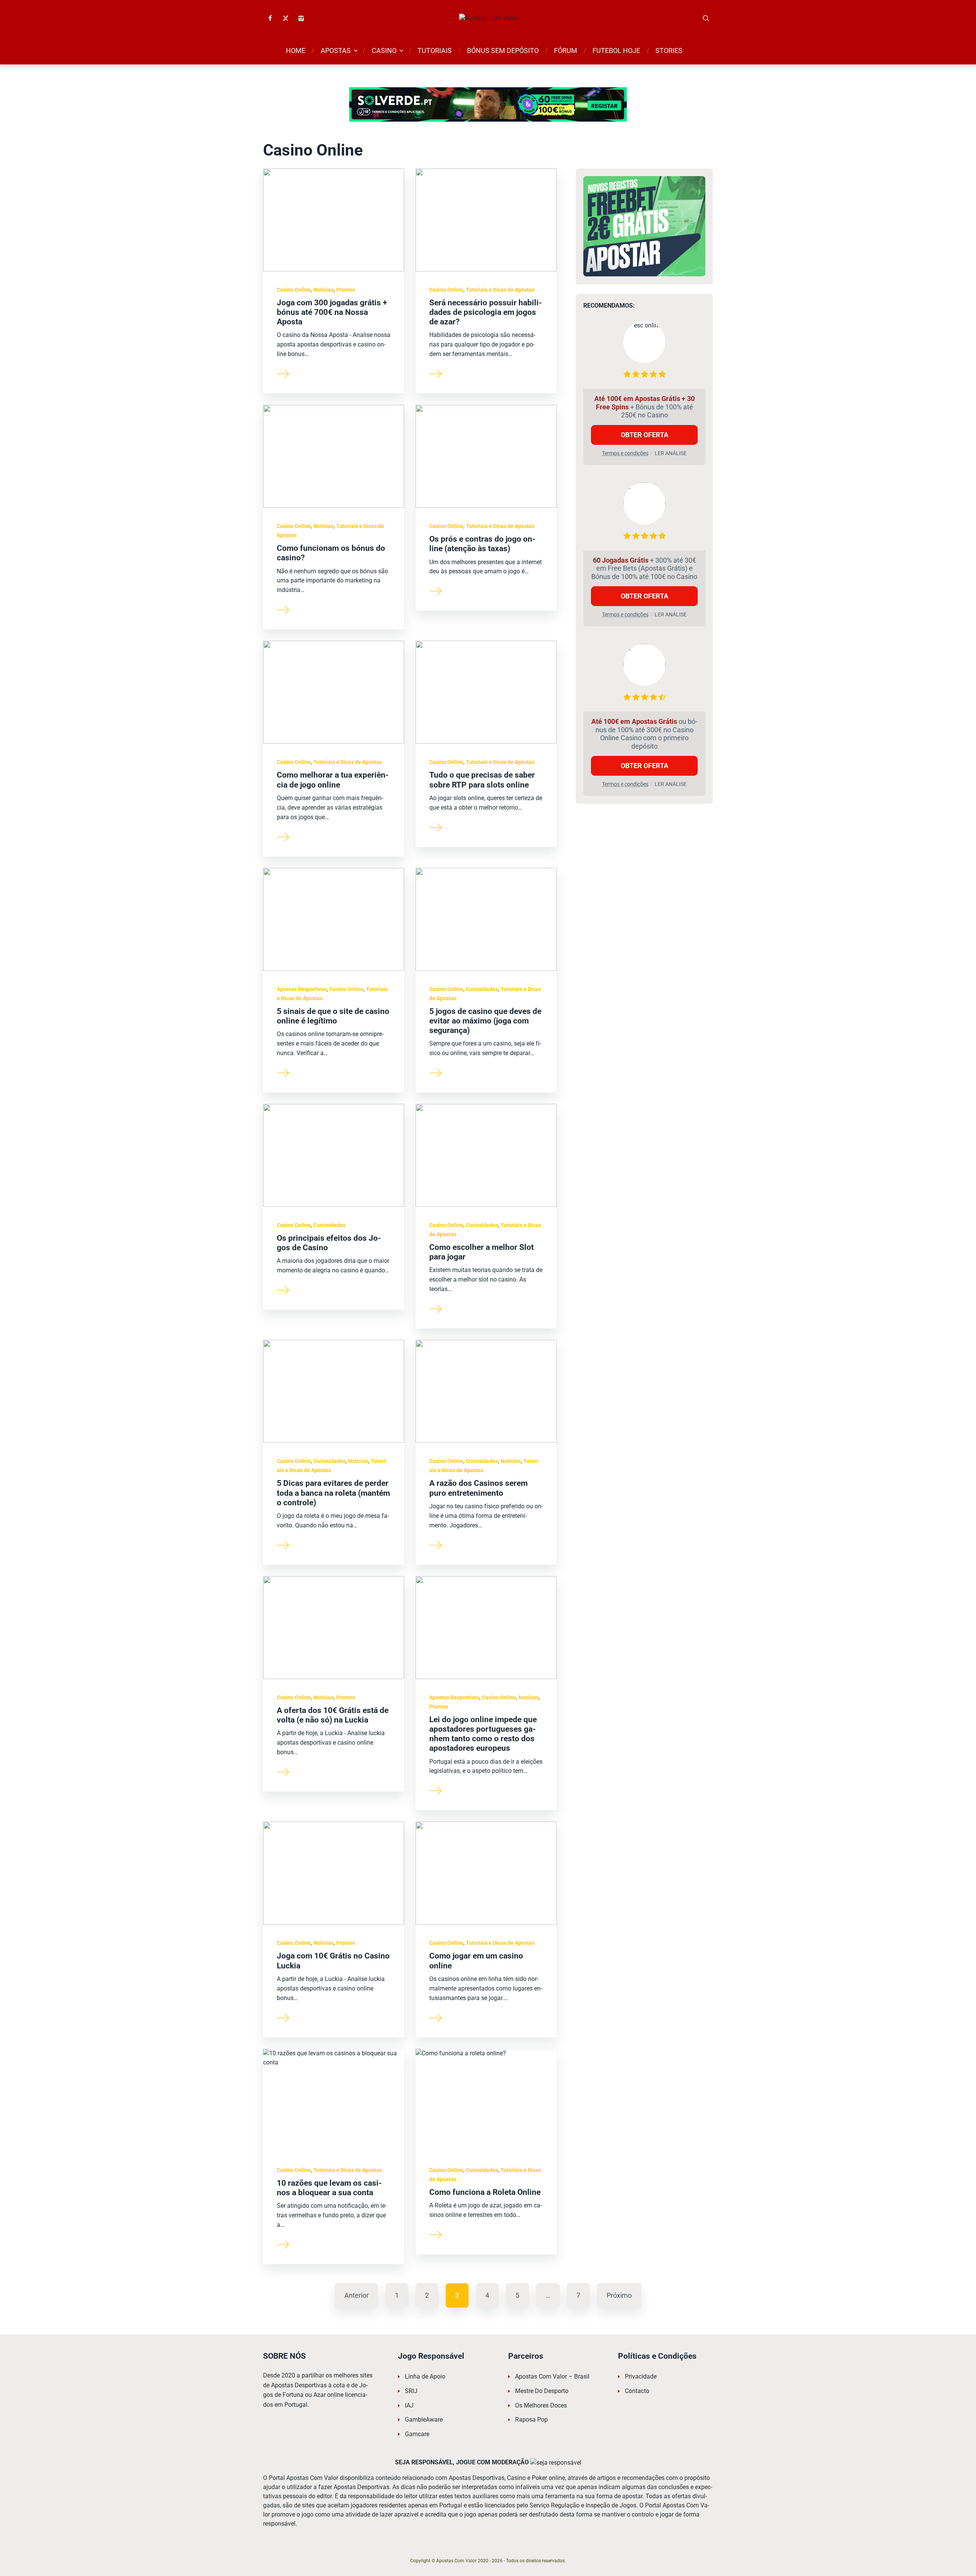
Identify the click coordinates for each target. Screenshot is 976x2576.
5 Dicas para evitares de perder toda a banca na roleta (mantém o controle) (333, 1493)
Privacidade (641, 2376)
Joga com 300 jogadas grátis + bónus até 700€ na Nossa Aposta (332, 312)
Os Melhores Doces (541, 2405)
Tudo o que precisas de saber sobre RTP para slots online (482, 780)
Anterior (356, 2295)
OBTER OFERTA (645, 434)
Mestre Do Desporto (542, 2391)
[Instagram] (301, 18)
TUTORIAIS (435, 51)
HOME (296, 51)
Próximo (619, 2295)
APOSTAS (336, 51)
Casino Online (294, 290)
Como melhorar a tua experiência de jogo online (333, 780)
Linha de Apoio (425, 2376)
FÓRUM (566, 51)
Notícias (323, 290)
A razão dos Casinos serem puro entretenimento (478, 1488)
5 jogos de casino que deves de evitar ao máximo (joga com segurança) (485, 1021)
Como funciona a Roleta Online (485, 2192)
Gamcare (417, 2434)
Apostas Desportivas (302, 989)
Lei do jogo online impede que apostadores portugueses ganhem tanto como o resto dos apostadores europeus (483, 1734)
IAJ (409, 2405)
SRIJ (411, 2391)
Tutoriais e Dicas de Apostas (500, 290)
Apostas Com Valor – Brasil (552, 2376)
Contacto (637, 2391)
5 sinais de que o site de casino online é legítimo (333, 1016)
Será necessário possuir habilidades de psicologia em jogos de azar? (486, 312)
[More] (283, 373)
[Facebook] (270, 18)
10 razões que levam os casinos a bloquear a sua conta (329, 2188)
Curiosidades (482, 989)
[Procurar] (706, 18)
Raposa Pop (531, 2420)
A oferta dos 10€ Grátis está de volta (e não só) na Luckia (333, 1715)
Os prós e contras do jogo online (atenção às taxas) (482, 544)
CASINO (384, 51)
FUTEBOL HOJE (616, 51)
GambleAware (424, 2420)
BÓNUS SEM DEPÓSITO (503, 51)
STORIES (669, 51)
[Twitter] (286, 18)
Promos (346, 290)
